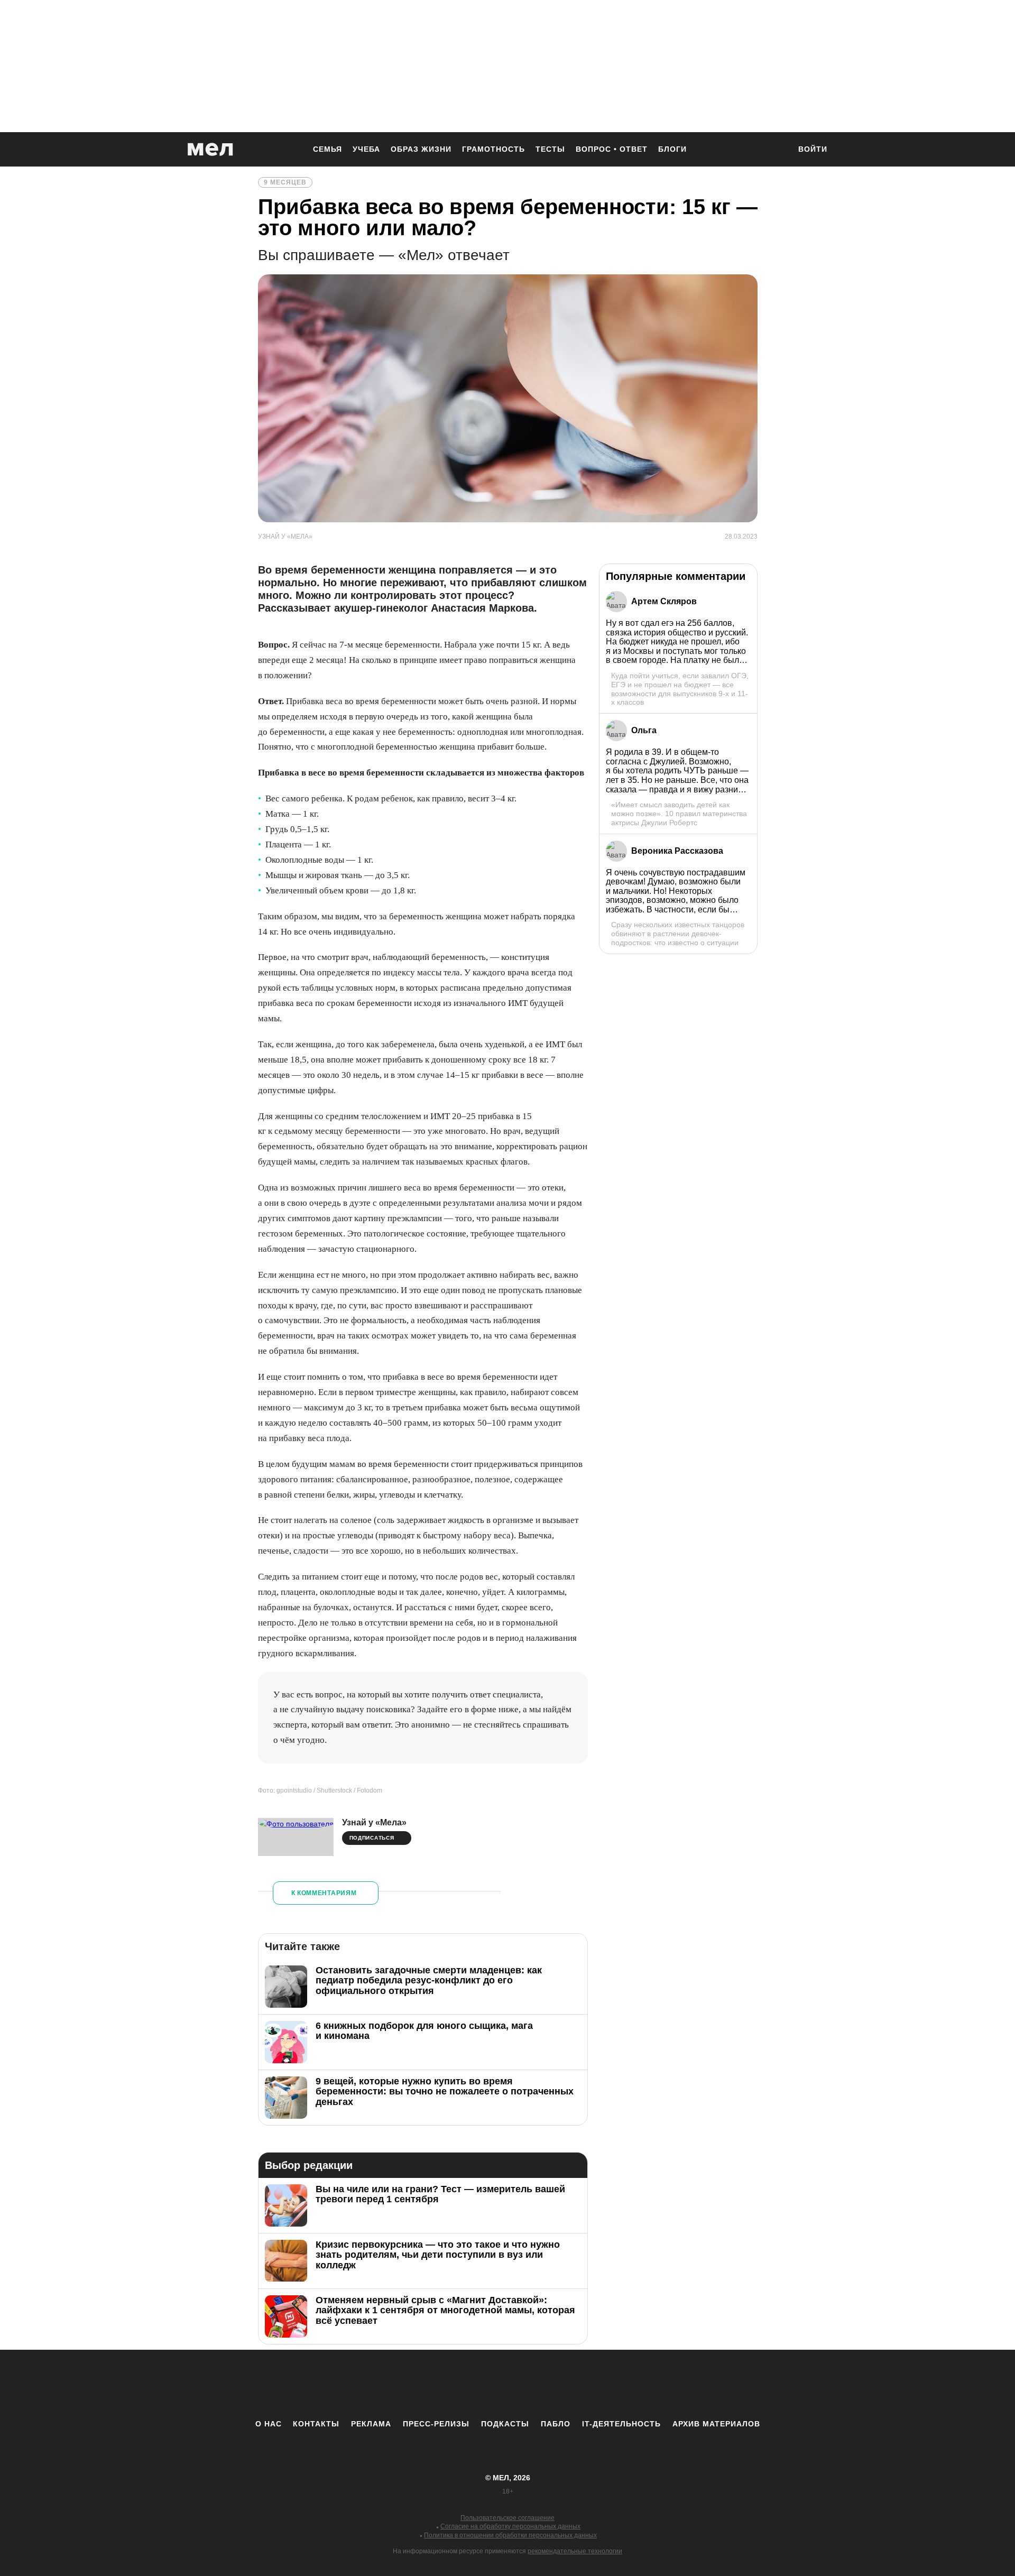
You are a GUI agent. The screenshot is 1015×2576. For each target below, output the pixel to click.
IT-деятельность (621, 2424)
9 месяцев (285, 182)
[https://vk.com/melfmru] (478, 2384)
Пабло (556, 2424)
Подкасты (505, 2424)
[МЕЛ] (210, 149)
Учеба (366, 149)
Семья (327, 149)
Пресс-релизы (436, 2424)
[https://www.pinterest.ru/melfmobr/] (537, 2384)
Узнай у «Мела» (374, 1822)
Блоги (672, 149)
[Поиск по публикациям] (777, 150)
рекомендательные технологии (575, 2551)
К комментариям (324, 1893)
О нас (269, 2424)
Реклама (371, 2424)
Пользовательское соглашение (508, 2518)
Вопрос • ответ (612, 149)
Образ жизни (421, 149)
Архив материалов (716, 2424)
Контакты (316, 2424)
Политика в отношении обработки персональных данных (510, 2535)
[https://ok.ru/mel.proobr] (566, 2384)
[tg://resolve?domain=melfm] (420, 2384)
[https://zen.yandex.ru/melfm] (449, 2384)
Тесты (550, 149)
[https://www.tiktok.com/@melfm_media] (508, 2384)
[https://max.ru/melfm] (595, 2384)
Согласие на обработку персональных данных (510, 2526)
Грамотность (493, 149)
